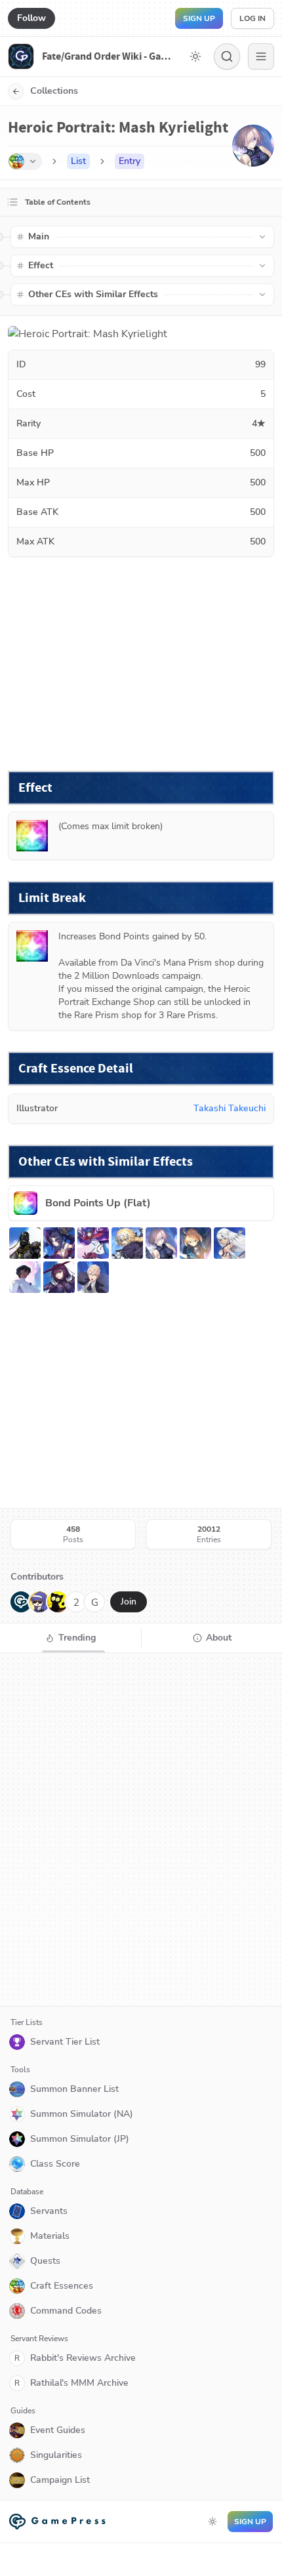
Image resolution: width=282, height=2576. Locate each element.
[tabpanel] (141, 1830)
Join (129, 1602)
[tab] (70, 1638)
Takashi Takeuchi (230, 1108)
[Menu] (261, 56)
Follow (31, 18)
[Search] (227, 56)
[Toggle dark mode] (195, 56)
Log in (252, 18)
